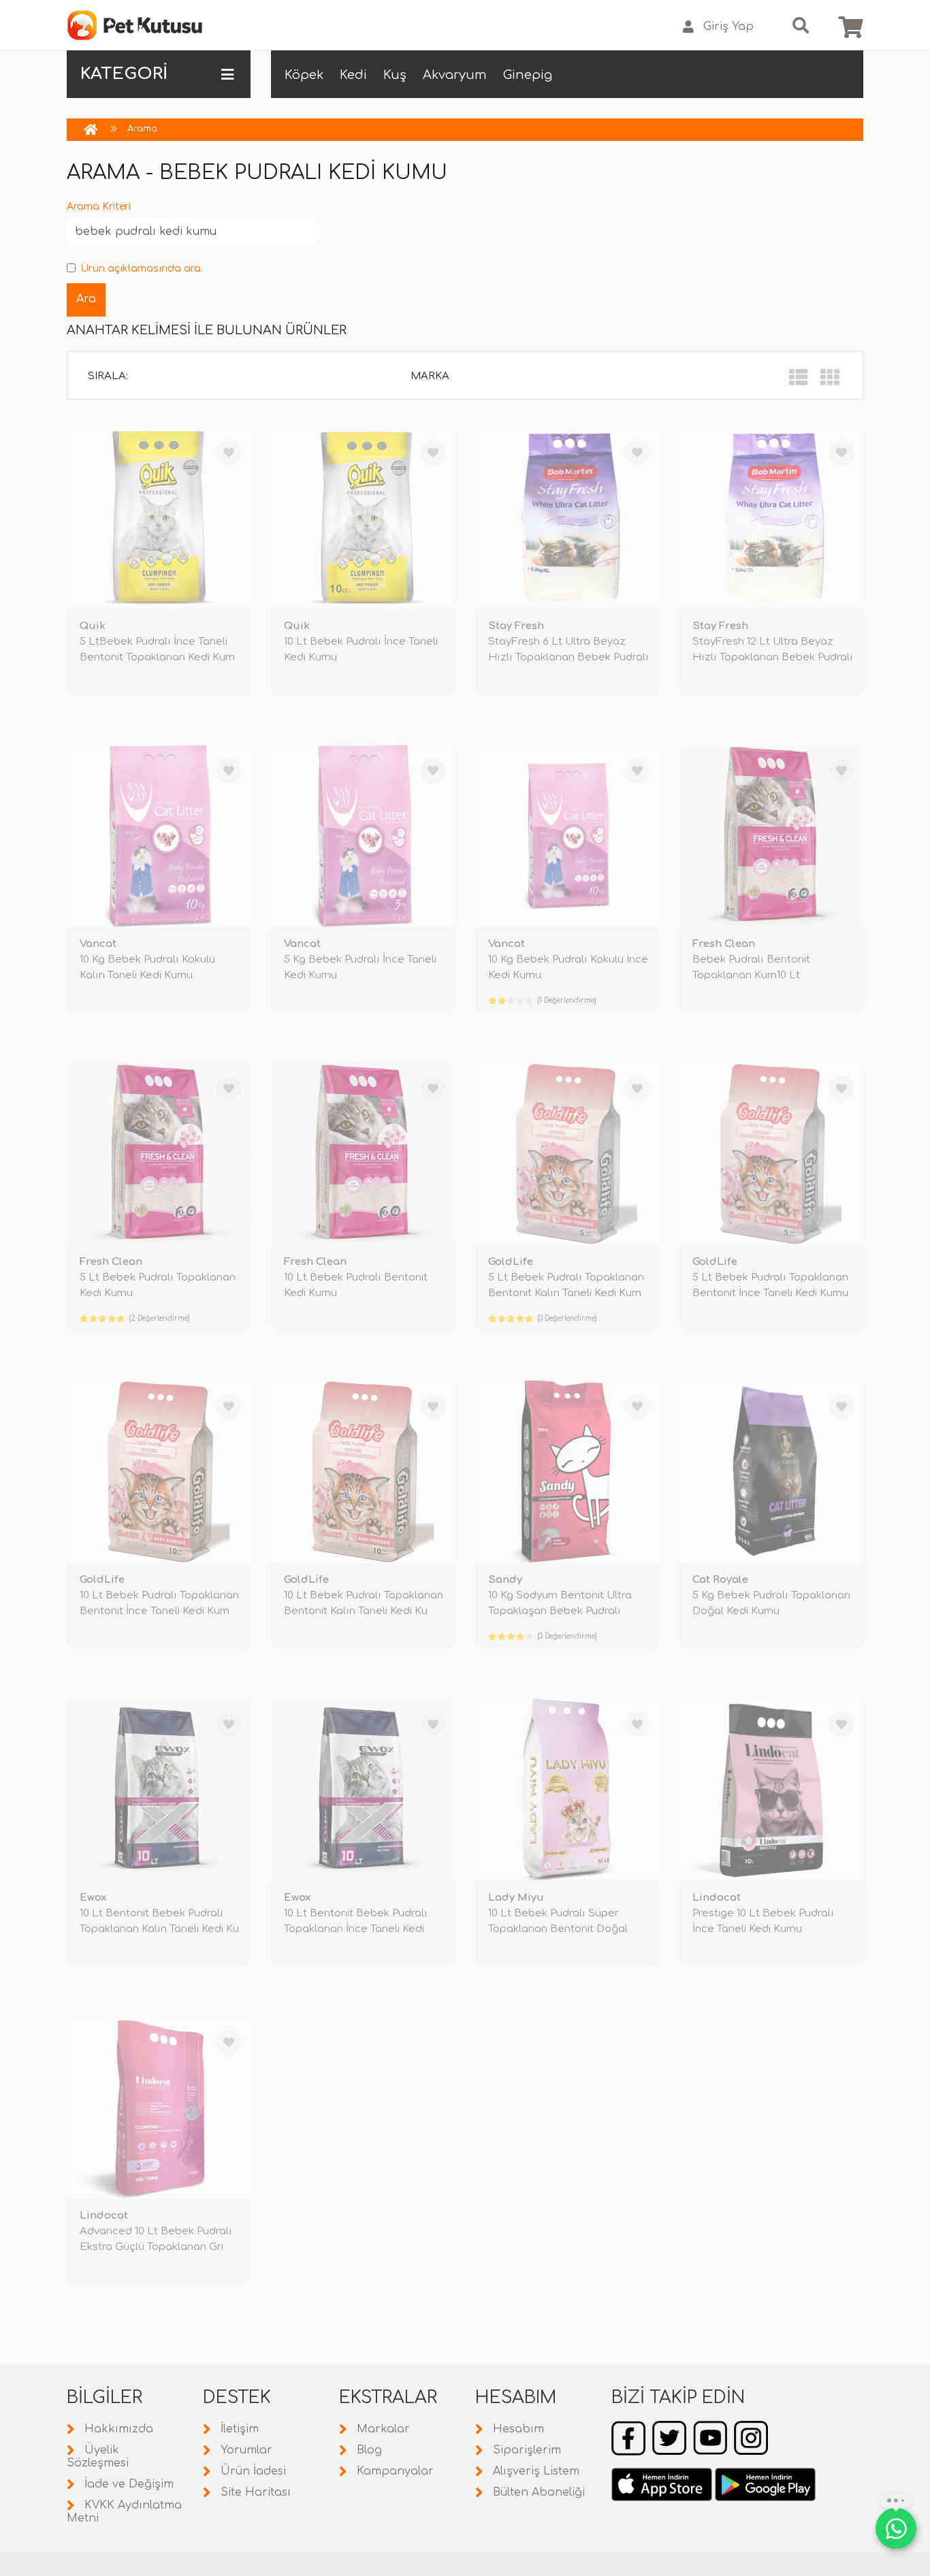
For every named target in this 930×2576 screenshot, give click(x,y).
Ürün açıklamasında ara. (142, 269)
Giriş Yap (728, 27)
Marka (430, 376)
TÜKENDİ (213, 715)
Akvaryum (455, 75)
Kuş (395, 75)
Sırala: (108, 376)
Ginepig (528, 75)
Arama (142, 129)
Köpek (304, 75)
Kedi (353, 75)
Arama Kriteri (99, 207)
